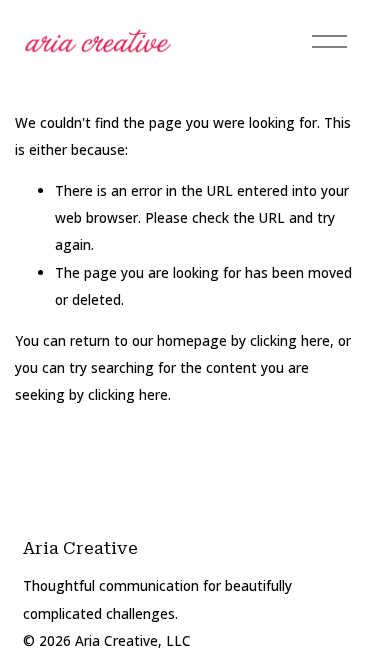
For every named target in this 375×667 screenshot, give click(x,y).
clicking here (290, 340)
